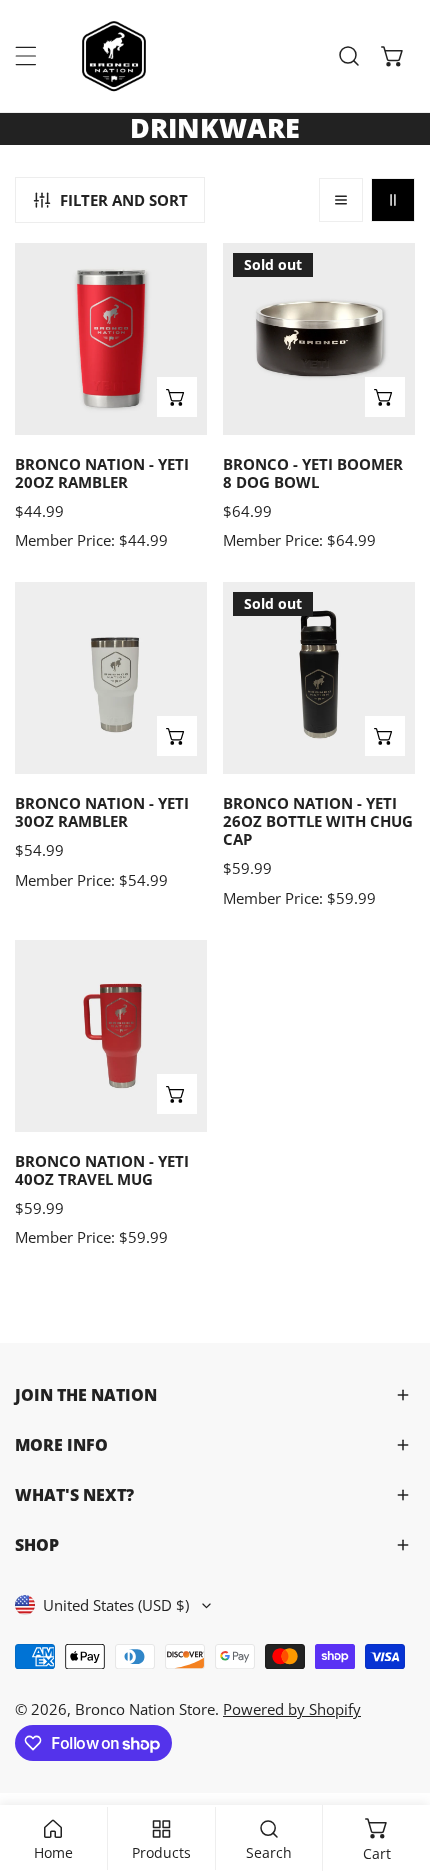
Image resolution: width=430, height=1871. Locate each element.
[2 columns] (393, 200)
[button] (393, 56)
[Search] (349, 56)
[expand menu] (26, 56)
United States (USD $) (116, 1605)
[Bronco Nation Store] (116, 56)
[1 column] (341, 200)
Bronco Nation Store (145, 1709)
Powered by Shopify (292, 1709)
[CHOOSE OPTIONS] (177, 397)
